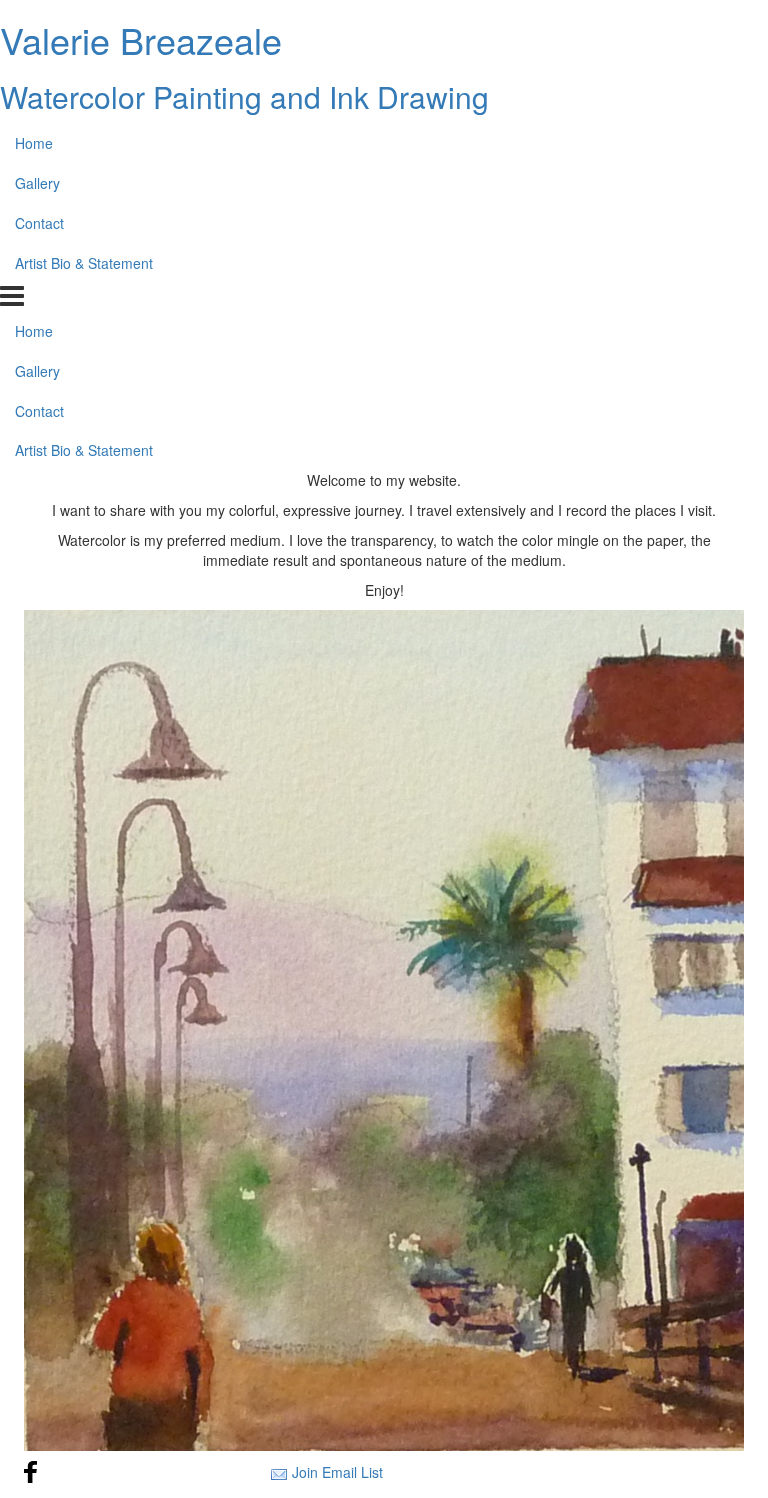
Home (34, 143)
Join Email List (337, 1472)
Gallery (37, 183)
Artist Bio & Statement (84, 263)
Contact (39, 223)
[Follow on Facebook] (31, 1472)
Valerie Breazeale (141, 39)
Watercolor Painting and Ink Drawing (244, 96)
